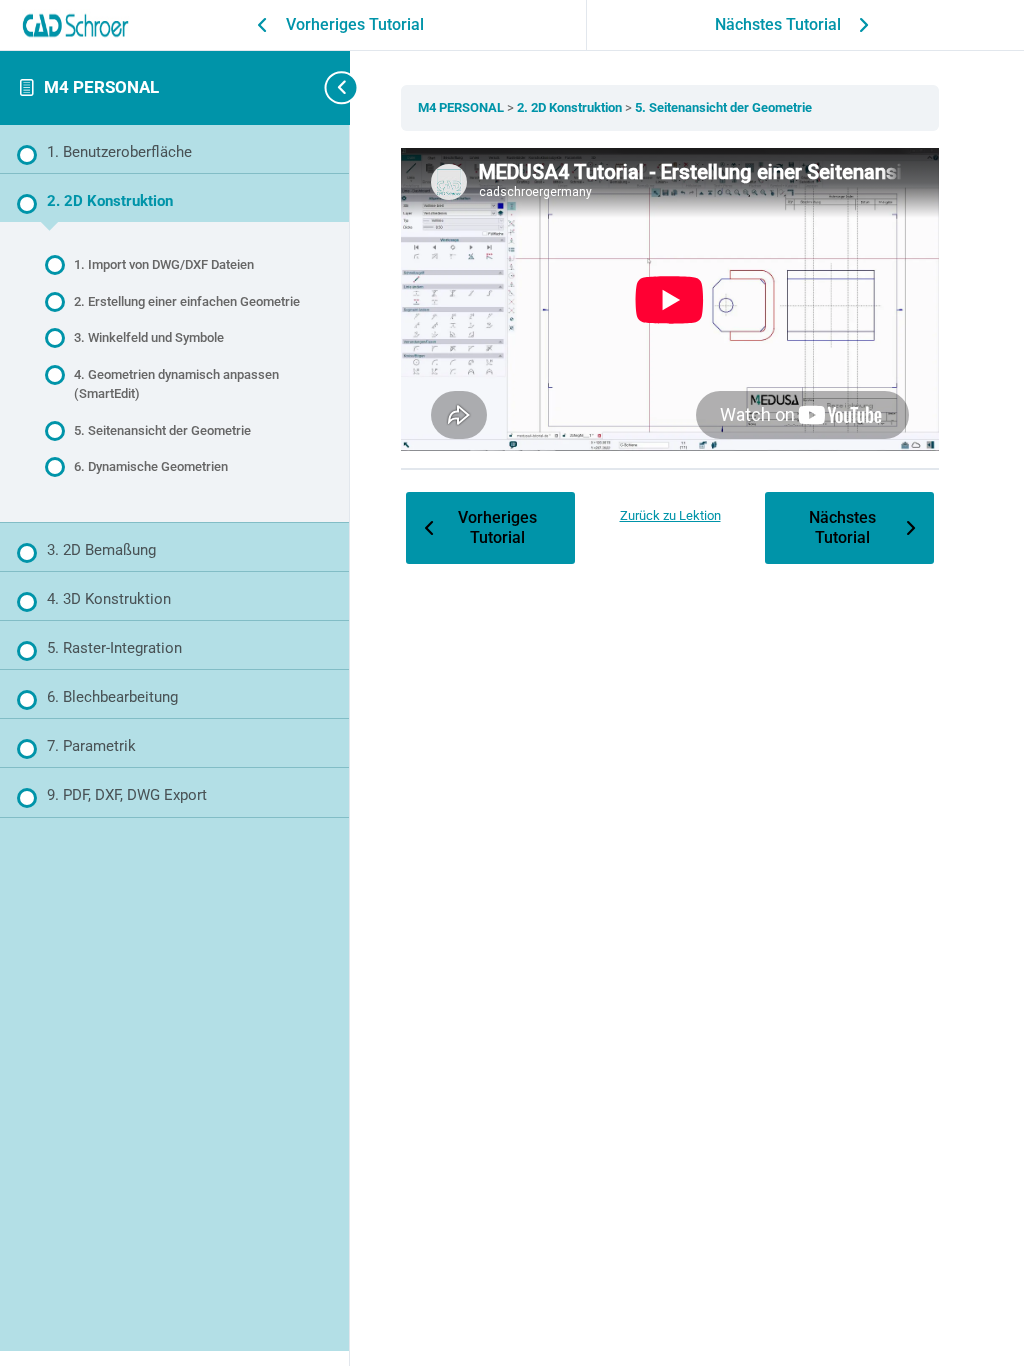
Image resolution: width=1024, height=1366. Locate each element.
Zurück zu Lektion (670, 515)
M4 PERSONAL (101, 87)
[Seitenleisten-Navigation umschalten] (320, 87)
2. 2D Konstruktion (571, 107)
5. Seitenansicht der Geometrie (723, 107)
